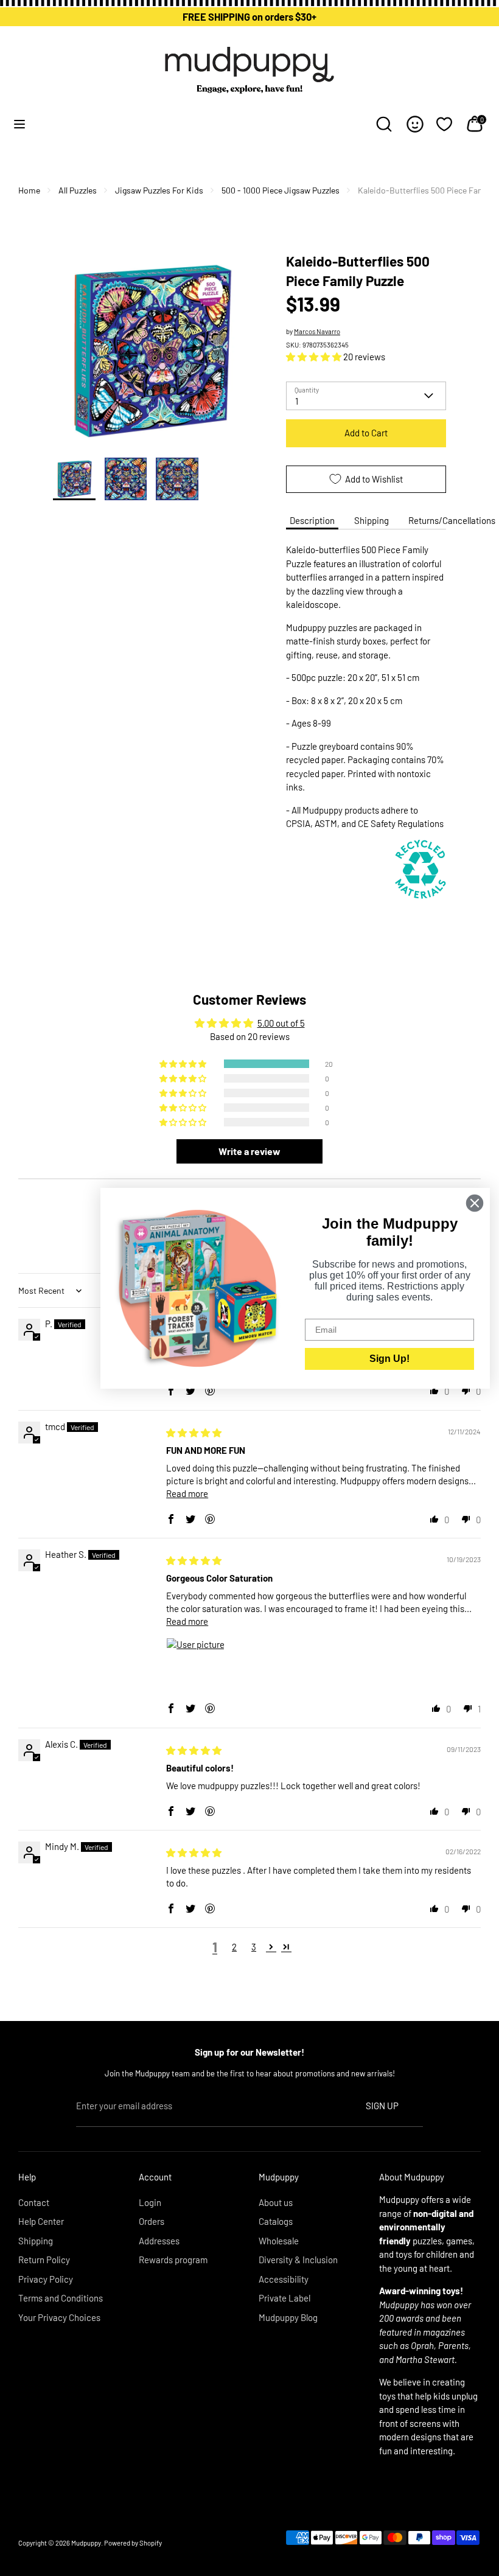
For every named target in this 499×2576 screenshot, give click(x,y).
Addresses (159, 2241)
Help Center (41, 2221)
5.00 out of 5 (281, 1023)
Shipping (372, 520)
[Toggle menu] (19, 124)
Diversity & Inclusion (298, 2260)
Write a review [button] (249, 1151)
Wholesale (279, 2241)
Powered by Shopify (133, 2543)
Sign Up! (389, 1359)
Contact (34, 2202)
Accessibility (284, 2279)
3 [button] (254, 1947)
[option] (151, 355)
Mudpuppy (86, 2543)
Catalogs (276, 2221)
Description (312, 520)
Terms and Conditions (61, 2298)
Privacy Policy (46, 2279)
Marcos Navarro (317, 331)
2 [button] (234, 1947)
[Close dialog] (475, 1203)
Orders (152, 2221)
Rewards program (173, 2260)
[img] (194, 1433)
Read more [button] (187, 1493)
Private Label (284, 2298)
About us (276, 2202)
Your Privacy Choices (59, 2317)
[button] (315, 357)
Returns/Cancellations (452, 520)
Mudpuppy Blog (288, 2317)
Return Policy (44, 2260)
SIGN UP (382, 2106)
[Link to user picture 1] (195, 1667)
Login (150, 2202)
